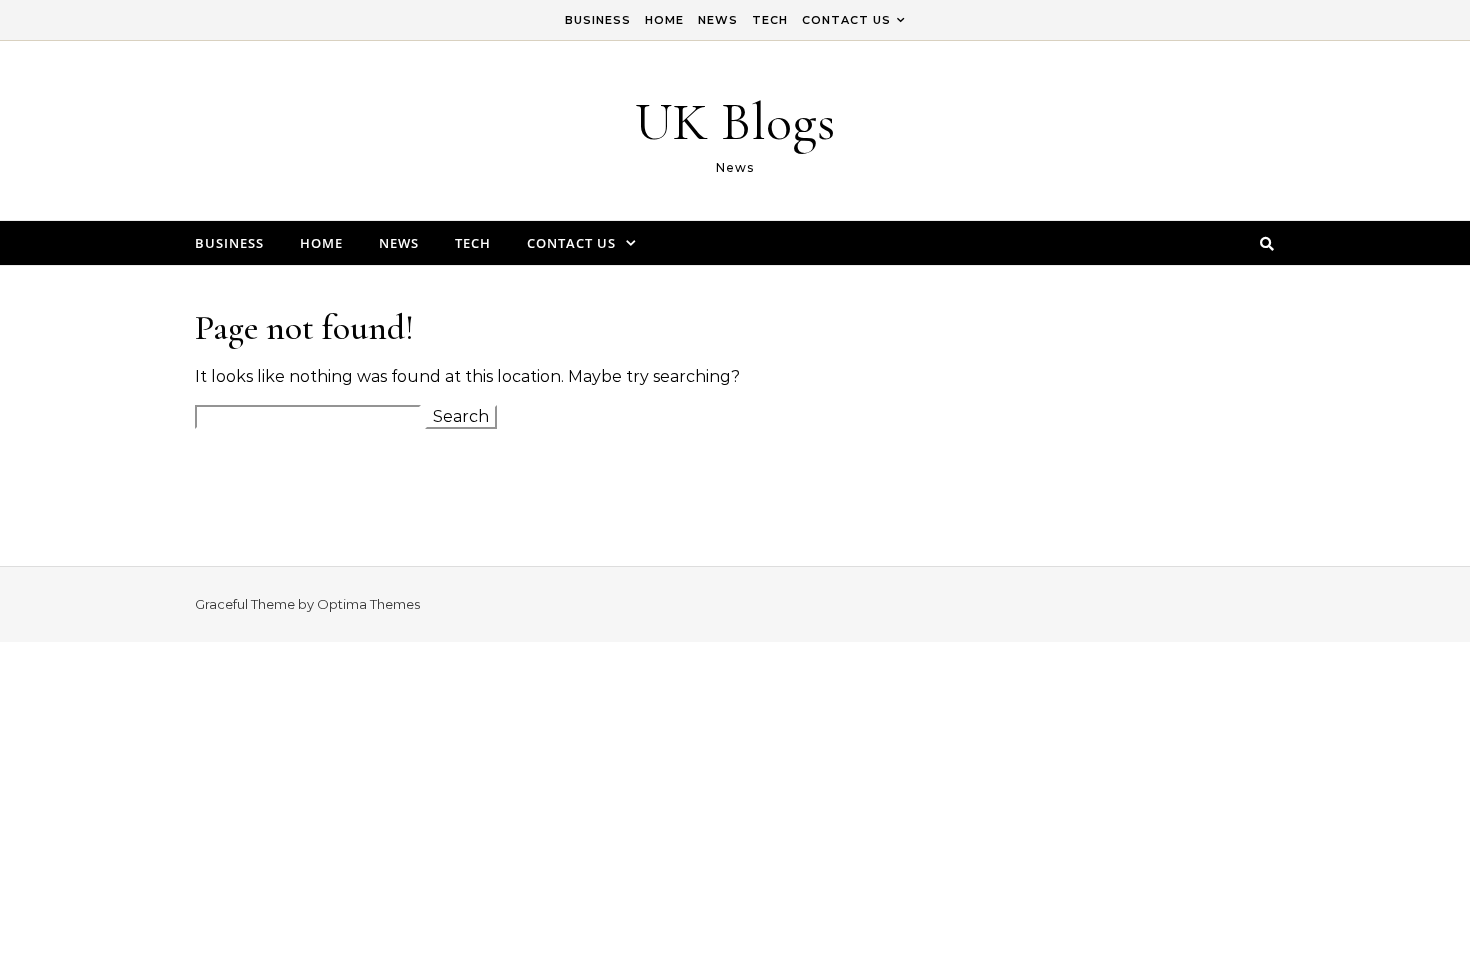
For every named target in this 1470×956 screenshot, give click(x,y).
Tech (770, 20)
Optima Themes (368, 604)
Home (664, 20)
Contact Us (846, 20)
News (718, 20)
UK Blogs (735, 121)
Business (598, 20)
